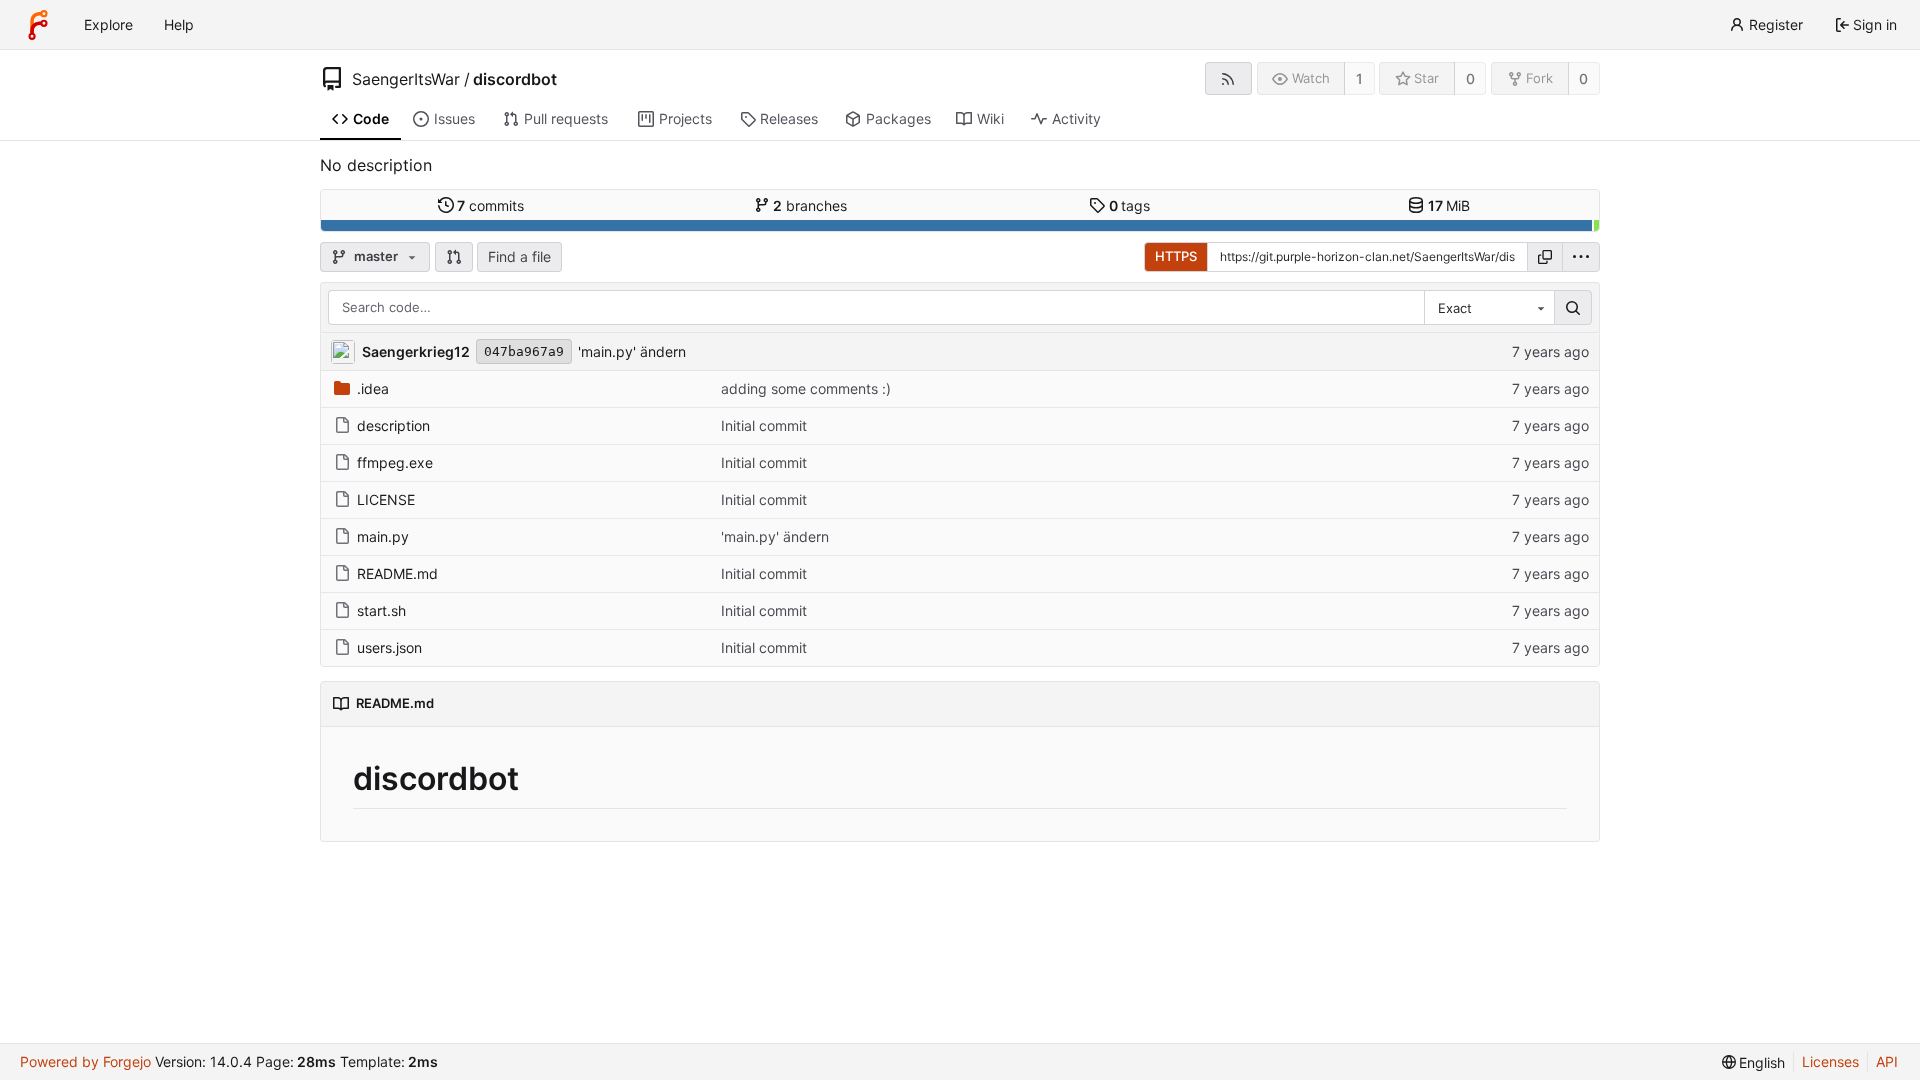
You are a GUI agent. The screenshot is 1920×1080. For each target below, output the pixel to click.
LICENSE (386, 499)
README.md (397, 573)
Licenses (1830, 1061)
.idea (373, 388)
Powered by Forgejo (85, 1061)
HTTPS (1176, 256)
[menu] (1581, 257)
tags (1130, 205)
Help (179, 24)
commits (490, 205)
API (1887, 1061)
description (393, 425)
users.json (389, 647)
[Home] (38, 25)
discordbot (515, 79)
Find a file (519, 256)
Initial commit (764, 425)
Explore (108, 24)
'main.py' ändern (632, 351)
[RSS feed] (1228, 78)
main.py (383, 536)
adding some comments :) (806, 388)
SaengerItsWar (406, 79)
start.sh (381, 610)
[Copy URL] (1545, 257)
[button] (454, 257)
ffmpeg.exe (395, 462)
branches (810, 205)
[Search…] (1573, 308)
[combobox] (1489, 308)
